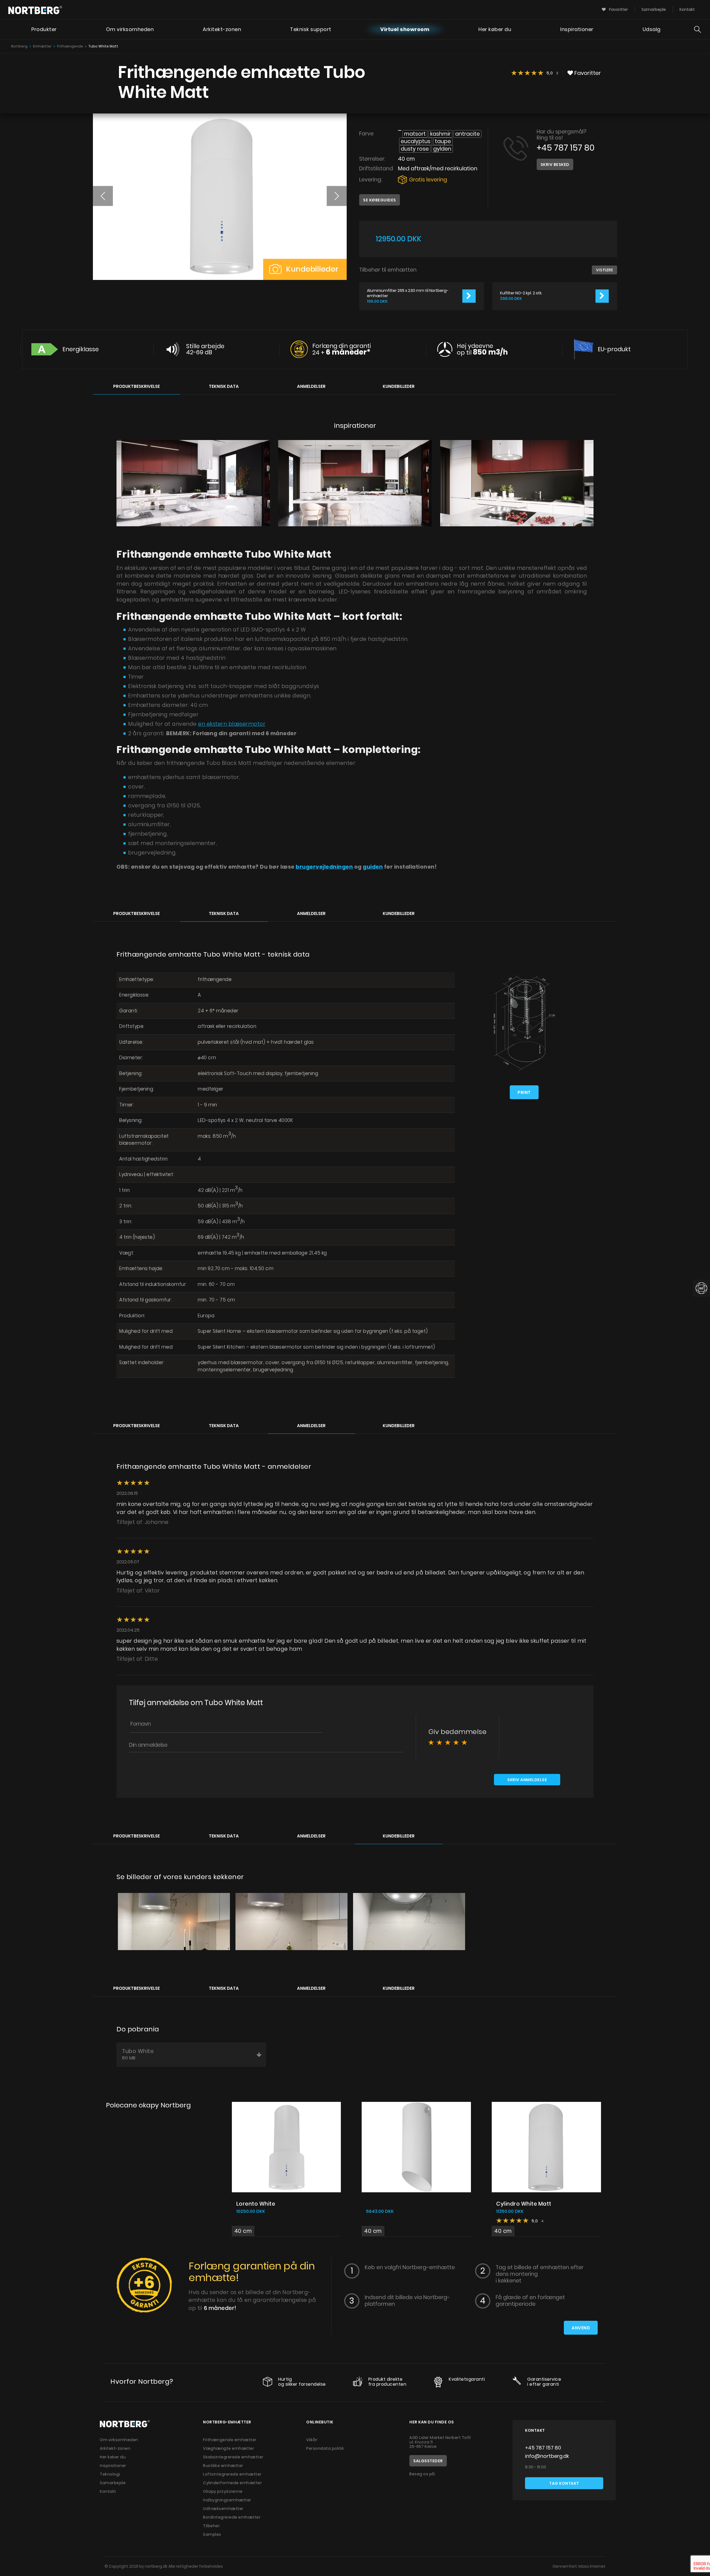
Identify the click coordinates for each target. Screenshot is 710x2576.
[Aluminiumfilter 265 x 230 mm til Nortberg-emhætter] (469, 296)
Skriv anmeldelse (527, 1780)
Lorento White (256, 2204)
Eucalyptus (416, 141)
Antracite (467, 134)
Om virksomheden (130, 29)
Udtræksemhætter (223, 2509)
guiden (373, 867)
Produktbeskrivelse (136, 386)
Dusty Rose (415, 149)
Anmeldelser (311, 386)
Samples (212, 2534)
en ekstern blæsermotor (232, 724)
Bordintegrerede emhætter (232, 2517)
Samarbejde (654, 9)
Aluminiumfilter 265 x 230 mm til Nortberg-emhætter (408, 293)
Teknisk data (224, 386)
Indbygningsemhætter (227, 2500)
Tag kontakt (564, 2483)
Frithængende (70, 46)
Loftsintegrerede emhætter (232, 2474)
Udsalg (652, 29)
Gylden (442, 149)
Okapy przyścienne (223, 2491)
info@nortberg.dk (547, 2456)
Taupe (443, 141)
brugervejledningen (324, 867)
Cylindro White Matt (524, 2204)
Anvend (581, 2328)
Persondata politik (325, 2448)
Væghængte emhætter (229, 2448)
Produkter (44, 29)
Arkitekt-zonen (222, 29)
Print (524, 1092)
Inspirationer (577, 29)
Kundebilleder (311, 269)
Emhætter (42, 46)
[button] (103, 196)
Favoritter (618, 9)
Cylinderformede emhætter (232, 2483)
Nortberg (19, 46)
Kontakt (687, 9)
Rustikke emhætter (223, 2466)
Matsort (415, 134)
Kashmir (440, 134)
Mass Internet (592, 2566)
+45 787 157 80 (566, 148)
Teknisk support (311, 29)
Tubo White (138, 2054)
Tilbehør (211, 2526)
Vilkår (312, 2440)
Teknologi (110, 2474)
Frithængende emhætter (230, 2440)
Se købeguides (380, 200)
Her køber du (495, 29)
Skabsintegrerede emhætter (233, 2457)
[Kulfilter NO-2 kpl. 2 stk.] (602, 296)
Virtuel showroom (405, 29)
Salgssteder (428, 2461)
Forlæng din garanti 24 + (342, 349)
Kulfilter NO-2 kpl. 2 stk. (521, 293)
